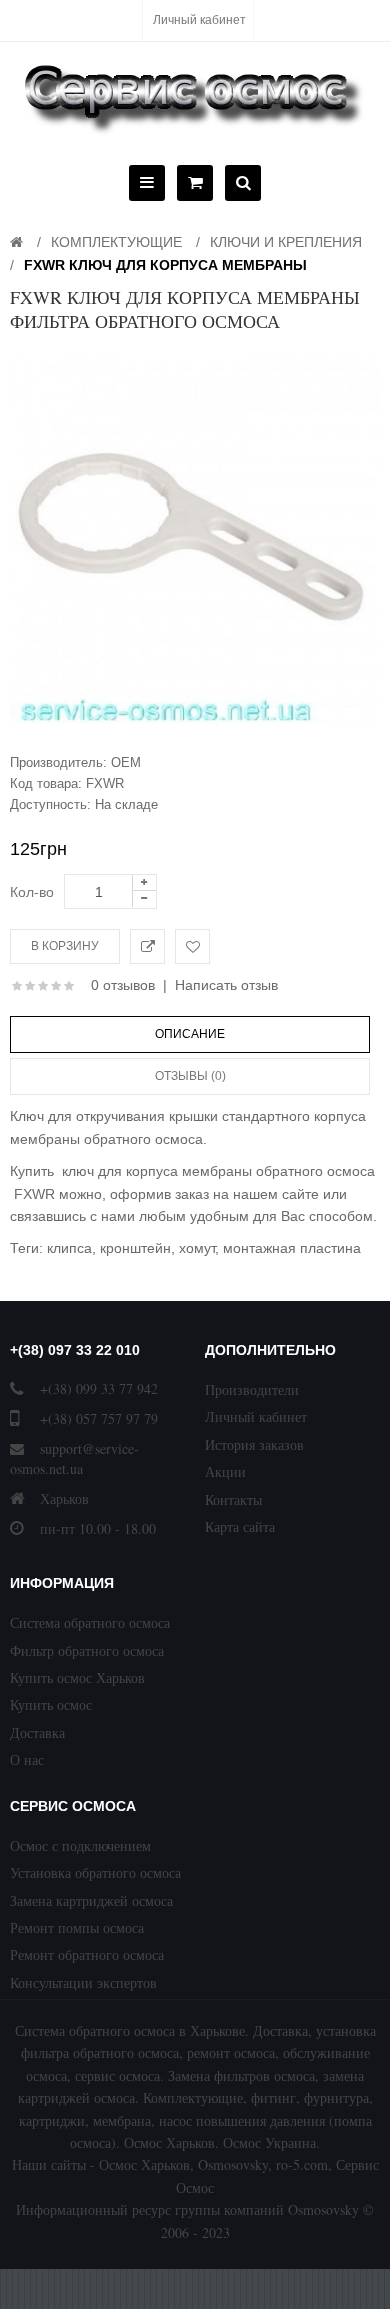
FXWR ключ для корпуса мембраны (165, 265)
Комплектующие (116, 242)
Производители (252, 1389)
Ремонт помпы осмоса (77, 1927)
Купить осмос (51, 1704)
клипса (69, 1248)
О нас (27, 1759)
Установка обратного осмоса (95, 1872)
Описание (190, 1034)
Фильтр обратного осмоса (87, 1650)
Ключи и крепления (286, 242)
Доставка (37, 1732)
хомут (197, 1248)
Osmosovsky (233, 2164)
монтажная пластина (292, 1248)
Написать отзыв (226, 985)
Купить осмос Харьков (77, 1677)
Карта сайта (240, 1526)
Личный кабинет (199, 20)
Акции (225, 1471)
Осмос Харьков (144, 2164)
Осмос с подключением (80, 1845)
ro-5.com (302, 2164)
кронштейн (135, 1248)
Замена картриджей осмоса (91, 1900)
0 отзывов (123, 985)
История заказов (254, 1444)
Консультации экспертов (83, 1982)
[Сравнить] (147, 946)
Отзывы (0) (190, 1076)
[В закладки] (192, 946)
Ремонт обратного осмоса (87, 1954)
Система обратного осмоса (90, 1622)
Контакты (233, 1499)
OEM (126, 762)
